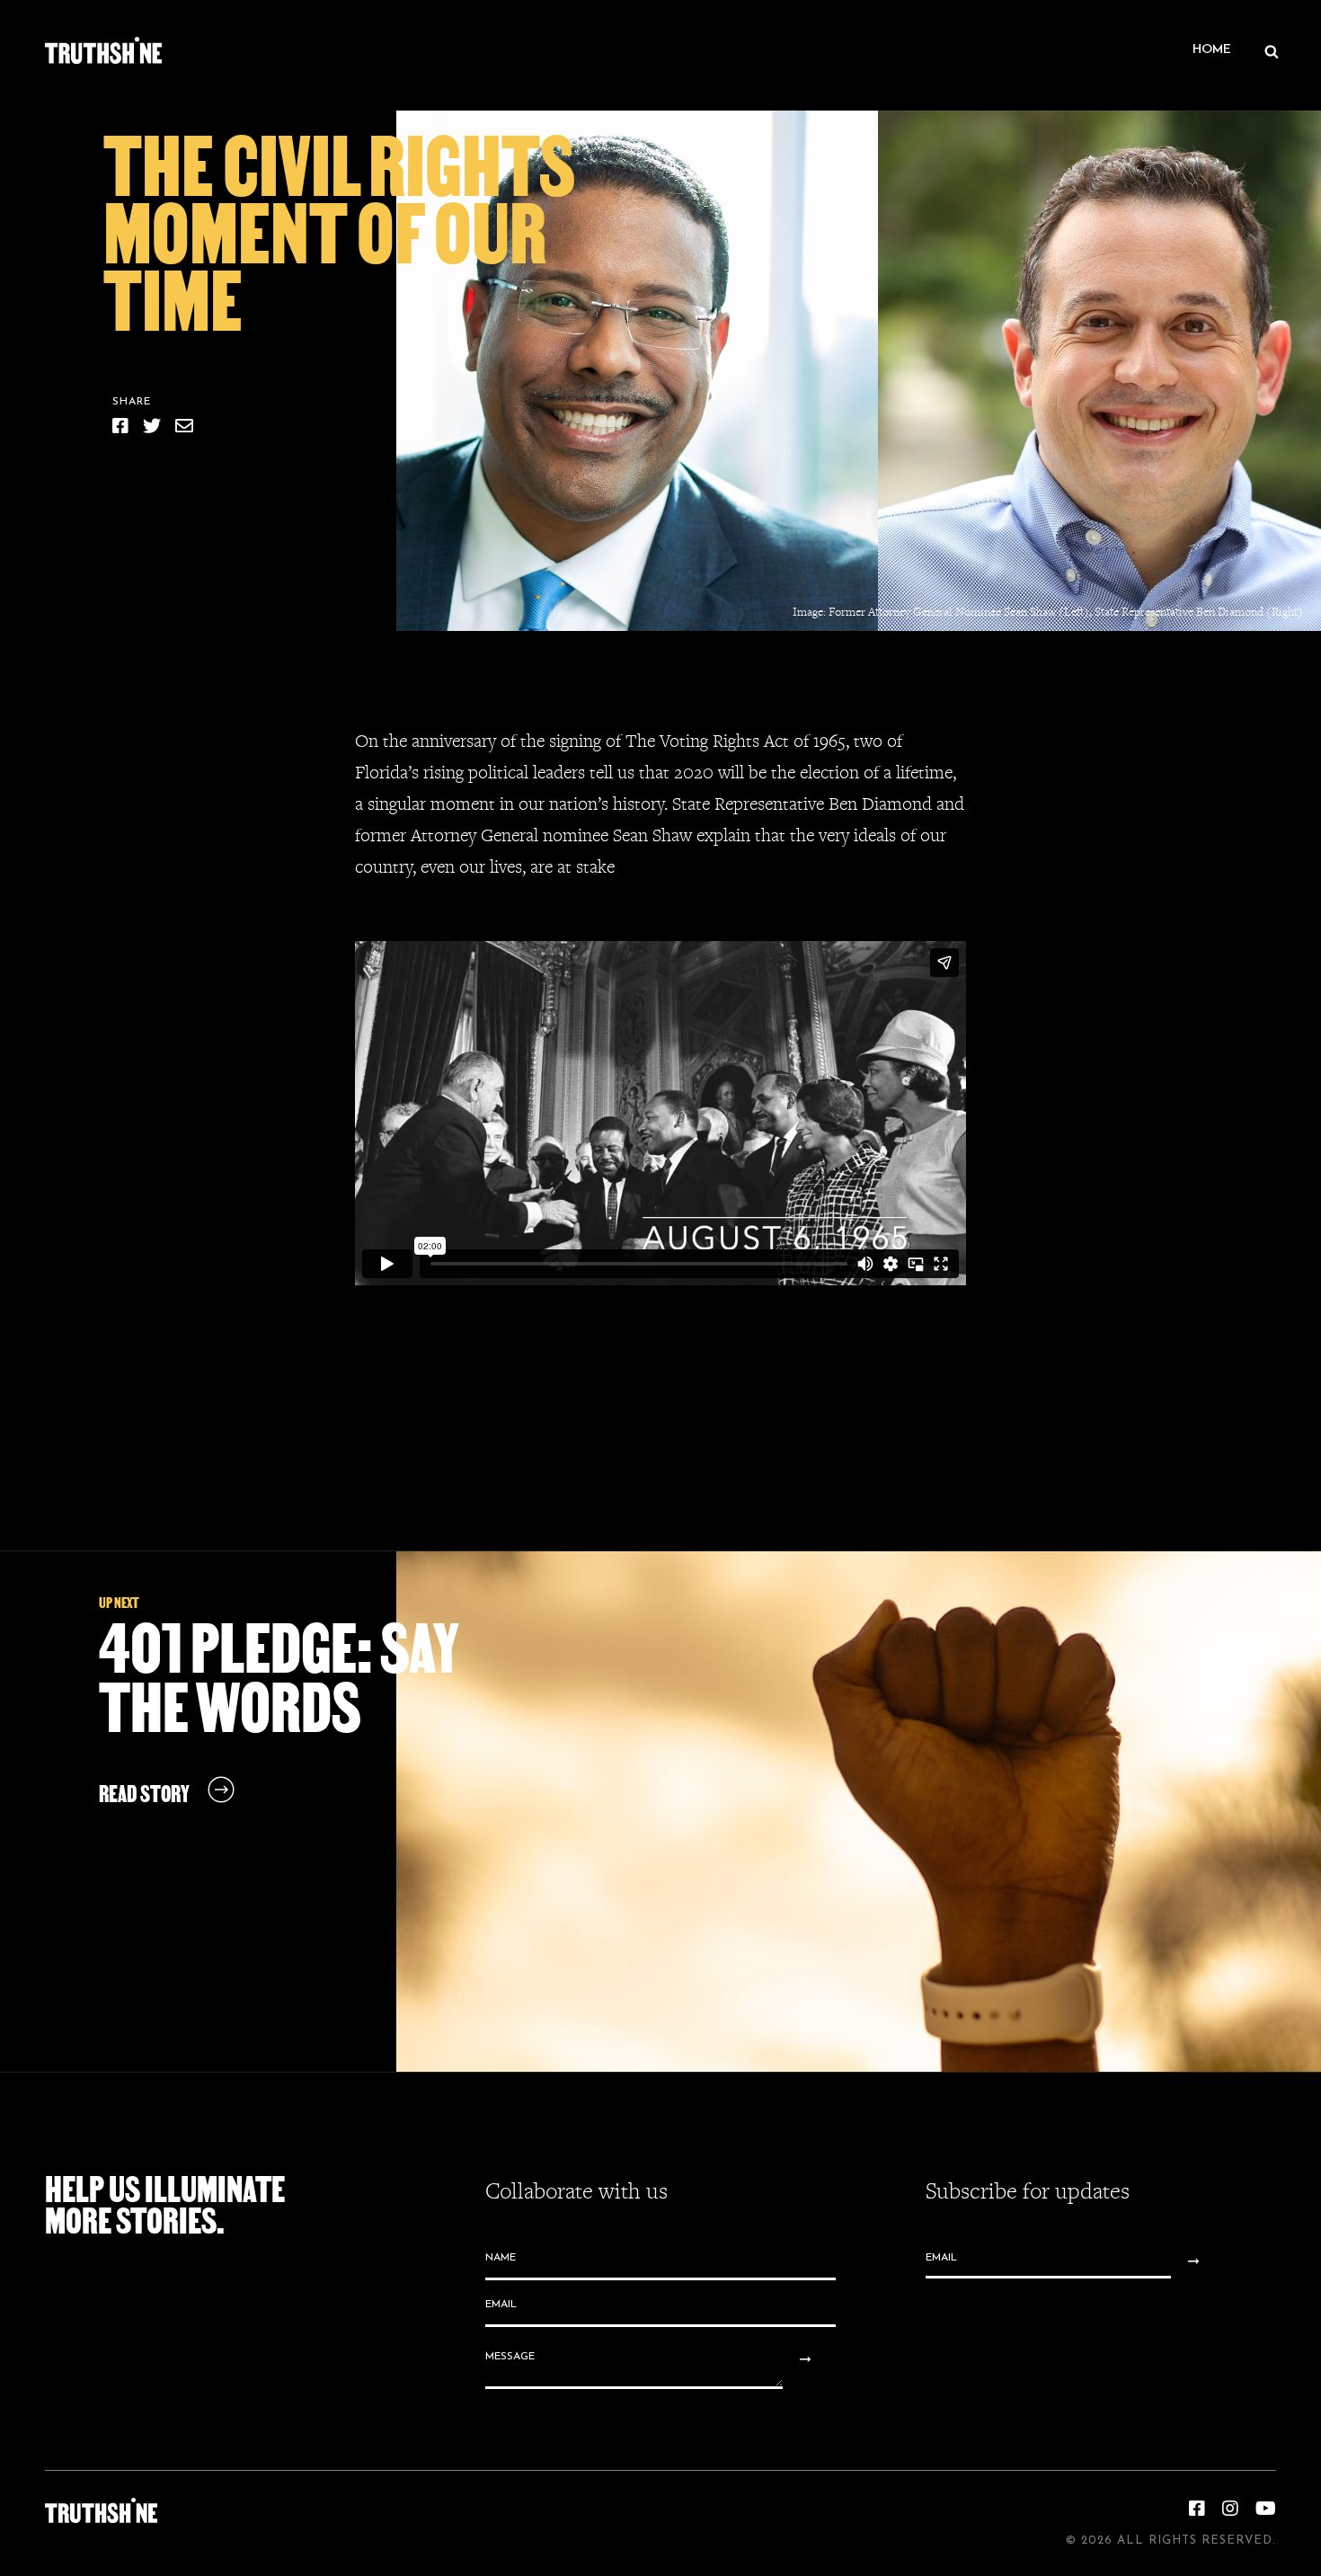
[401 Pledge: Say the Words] (859, 1812)
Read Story (144, 1794)
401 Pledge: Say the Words (279, 1678)
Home (1212, 50)
